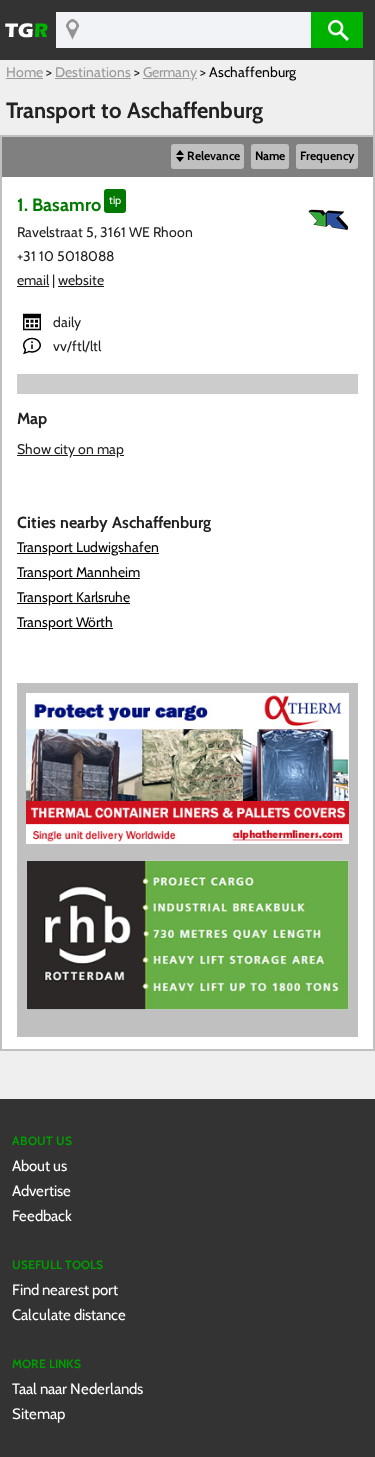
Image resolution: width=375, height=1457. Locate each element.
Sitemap (38, 1413)
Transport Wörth (65, 622)
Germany (170, 72)
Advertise (41, 1190)
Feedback (42, 1215)
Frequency (327, 156)
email (33, 280)
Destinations (93, 72)
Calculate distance (69, 1314)
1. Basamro (59, 204)
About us (39, 1165)
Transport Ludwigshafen (88, 547)
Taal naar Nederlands (77, 1388)
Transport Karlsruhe (73, 597)
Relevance (213, 156)
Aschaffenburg (252, 72)
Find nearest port (65, 1289)
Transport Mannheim (78, 572)
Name (270, 156)
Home (24, 72)
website (81, 280)
